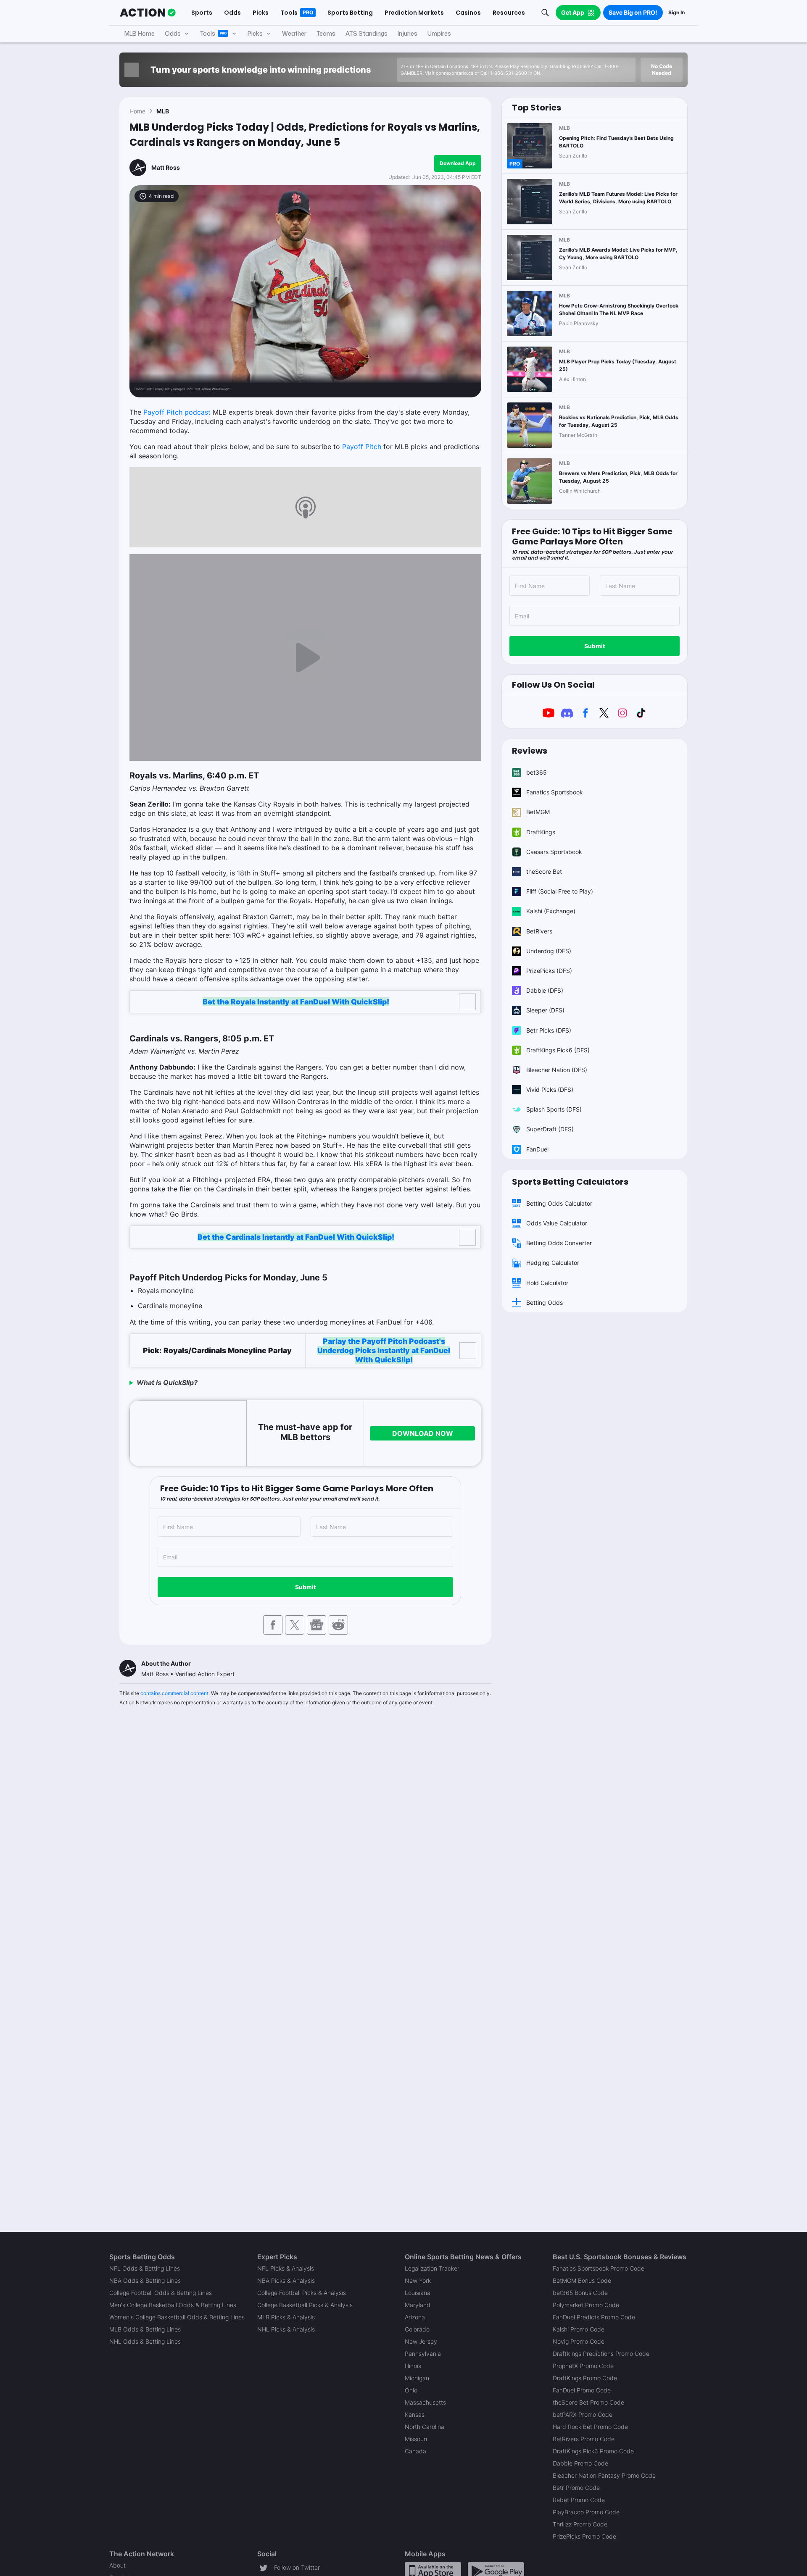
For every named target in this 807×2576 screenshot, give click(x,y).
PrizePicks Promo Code (584, 2536)
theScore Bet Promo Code (588, 2402)
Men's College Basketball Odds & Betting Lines (173, 2305)
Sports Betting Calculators (570, 1182)
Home (137, 111)
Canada (415, 2451)
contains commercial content (174, 1693)
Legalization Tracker (432, 2268)
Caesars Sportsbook (554, 852)
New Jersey (421, 2341)
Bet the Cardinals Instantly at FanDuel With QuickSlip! (296, 1237)
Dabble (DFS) (545, 990)
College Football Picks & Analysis (302, 2293)
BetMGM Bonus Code (582, 2280)
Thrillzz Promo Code (580, 2524)
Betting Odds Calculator (559, 1203)
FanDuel (537, 1149)
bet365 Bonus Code (580, 2293)
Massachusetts (425, 2402)
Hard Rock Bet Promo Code (590, 2427)
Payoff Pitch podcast (177, 412)
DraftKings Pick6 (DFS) (558, 1050)
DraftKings (541, 832)
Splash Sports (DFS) (554, 1109)
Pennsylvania (423, 2354)
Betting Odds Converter (559, 1243)
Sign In (676, 12)
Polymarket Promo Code (586, 2305)
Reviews (530, 751)
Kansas (415, 2414)
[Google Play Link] (496, 2570)
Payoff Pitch (362, 447)
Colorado (417, 2329)
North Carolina (425, 2427)
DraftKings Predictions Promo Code (601, 2354)
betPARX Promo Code (583, 2414)
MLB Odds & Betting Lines (145, 2329)
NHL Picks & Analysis (286, 2329)
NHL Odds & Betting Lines (145, 2341)
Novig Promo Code (579, 2341)
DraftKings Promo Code (585, 2378)
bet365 (537, 772)
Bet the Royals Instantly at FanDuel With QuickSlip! (296, 1002)
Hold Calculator (547, 1283)
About (117, 2565)
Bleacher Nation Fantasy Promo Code (604, 2475)
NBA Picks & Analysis (286, 2280)
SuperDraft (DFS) (550, 1129)
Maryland (418, 2305)
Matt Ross (166, 167)
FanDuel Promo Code (582, 2390)
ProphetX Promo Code (583, 2366)
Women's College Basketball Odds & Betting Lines (177, 2317)
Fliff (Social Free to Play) (560, 891)
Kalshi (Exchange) (551, 911)
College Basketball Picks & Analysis (305, 2305)
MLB (163, 111)
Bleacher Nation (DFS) (557, 1070)
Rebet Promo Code (579, 2500)
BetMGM (538, 812)
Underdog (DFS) (549, 951)
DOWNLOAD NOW (423, 1433)
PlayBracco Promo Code (586, 2512)
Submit (305, 1587)
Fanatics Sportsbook (555, 792)
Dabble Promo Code (580, 2463)
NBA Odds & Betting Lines (145, 2280)
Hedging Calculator (553, 1263)
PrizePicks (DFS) (549, 971)
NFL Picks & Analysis (286, 2268)
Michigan (417, 2378)
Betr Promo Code (576, 2488)
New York (418, 2280)
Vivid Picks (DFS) (550, 1090)
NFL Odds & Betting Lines (145, 2268)
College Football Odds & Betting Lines (161, 2293)
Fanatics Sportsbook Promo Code (599, 2268)
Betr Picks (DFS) (549, 1030)
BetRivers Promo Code (584, 2439)
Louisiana (418, 2293)
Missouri (416, 2439)
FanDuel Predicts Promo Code (594, 2317)
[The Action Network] (148, 13)
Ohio (411, 2390)
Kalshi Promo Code (579, 2329)
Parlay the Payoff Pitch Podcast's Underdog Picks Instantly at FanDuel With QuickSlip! (384, 1350)
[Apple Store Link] (433, 2570)
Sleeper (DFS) (545, 1010)
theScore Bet (544, 871)
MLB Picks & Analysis (286, 2317)
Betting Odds (545, 1302)
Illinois (413, 2366)
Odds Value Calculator (557, 1223)
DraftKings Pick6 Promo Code (593, 2451)
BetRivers (539, 931)
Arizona (415, 2317)
